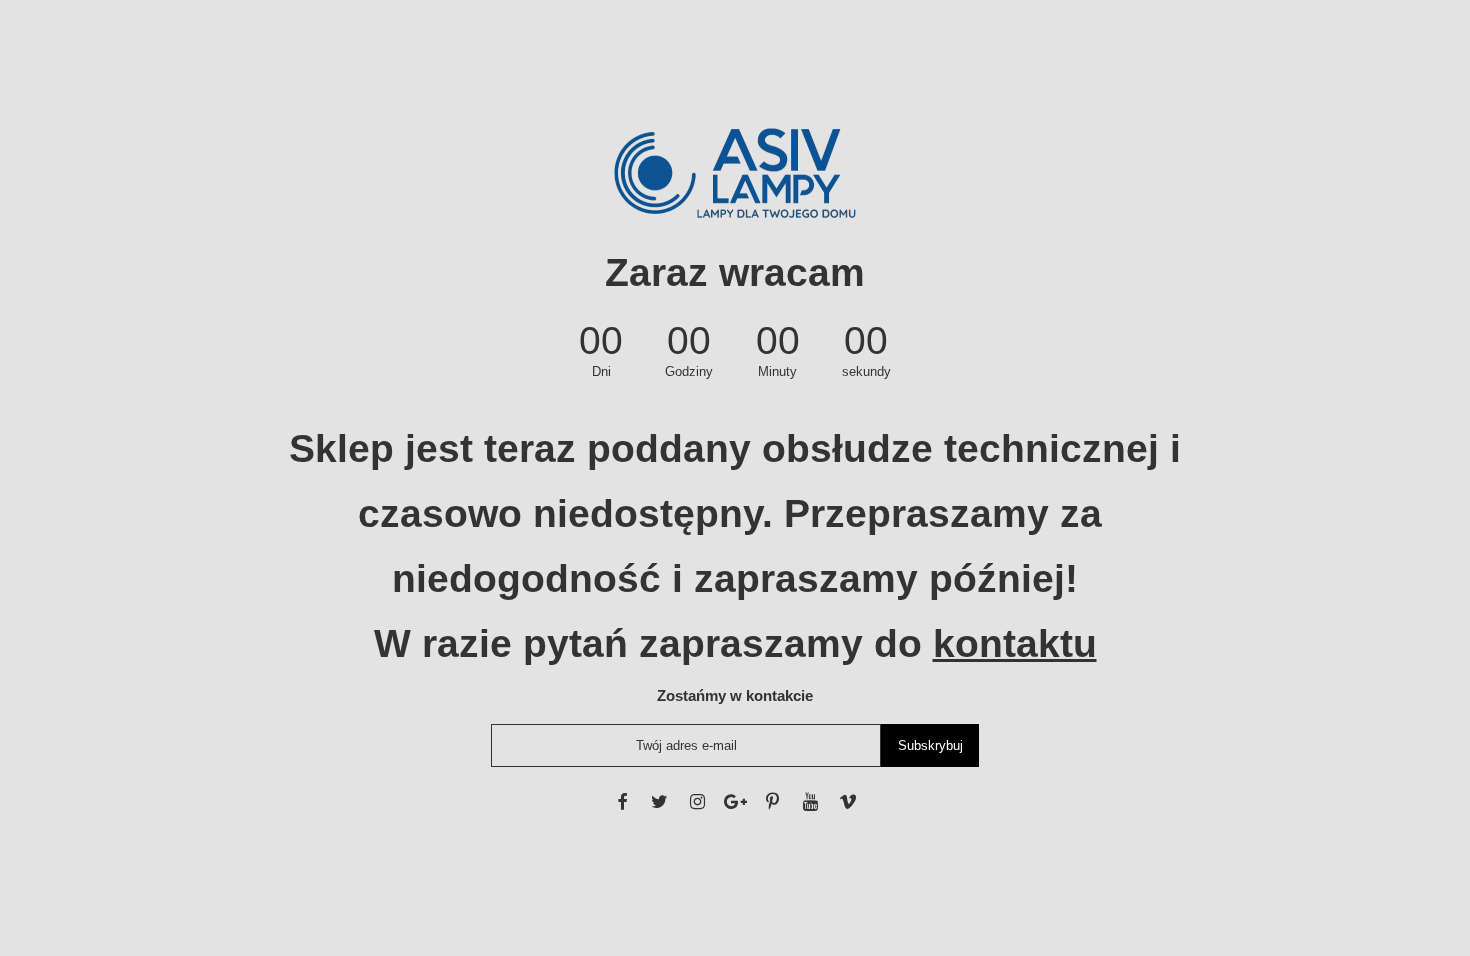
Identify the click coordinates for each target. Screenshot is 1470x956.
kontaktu (1015, 643)
